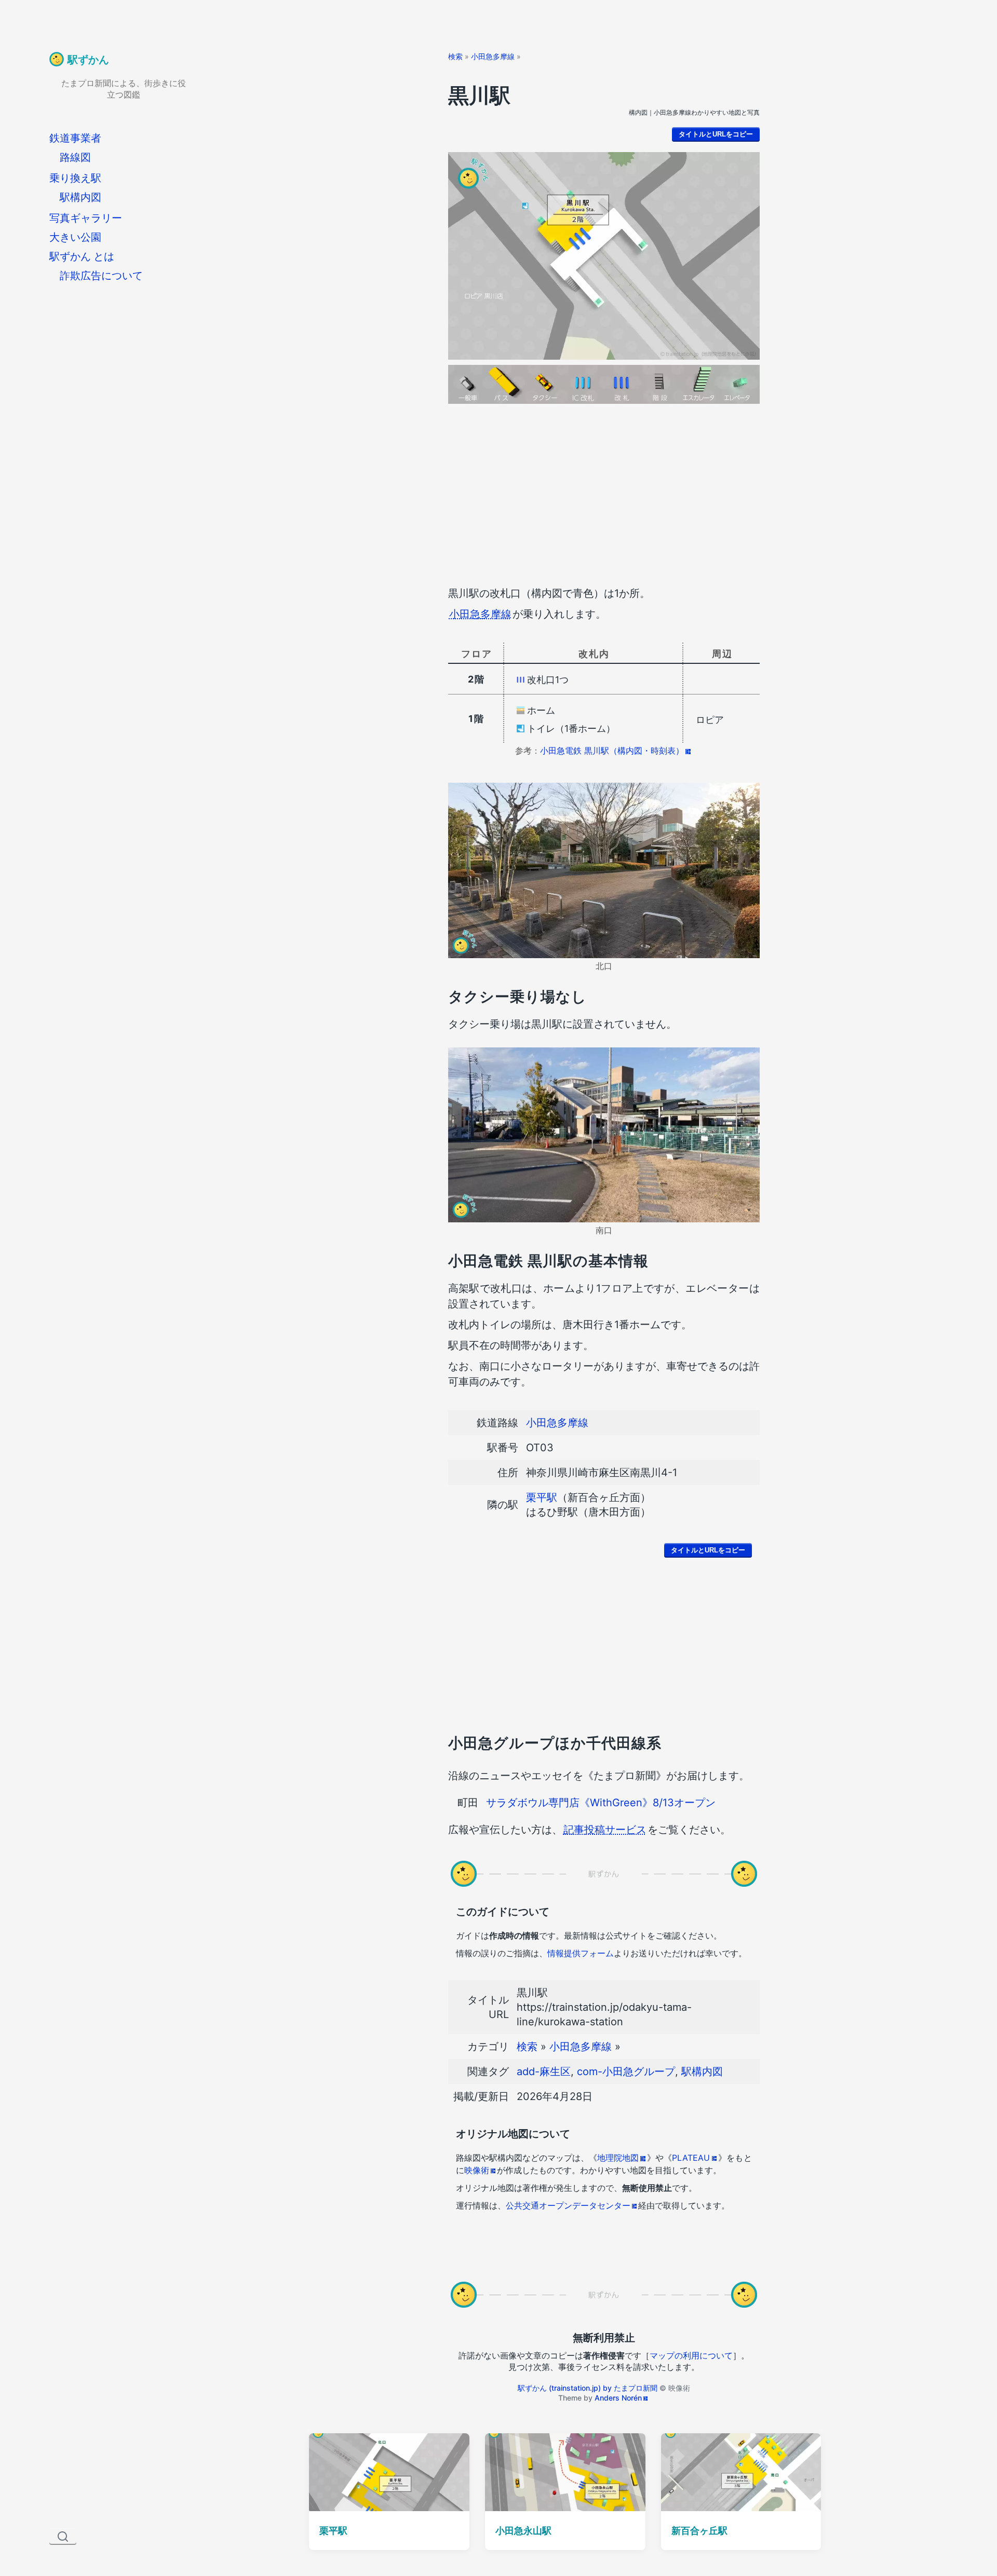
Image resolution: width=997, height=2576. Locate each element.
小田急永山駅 (523, 2531)
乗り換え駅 (75, 178)
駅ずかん (88, 60)
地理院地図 (618, 2158)
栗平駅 (542, 1497)
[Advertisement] (604, 497)
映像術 (477, 2170)
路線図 (75, 157)
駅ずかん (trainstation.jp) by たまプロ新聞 (588, 2388)
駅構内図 (80, 197)
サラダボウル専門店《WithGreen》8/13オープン (601, 1803)
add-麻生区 (544, 2071)
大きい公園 (75, 237)
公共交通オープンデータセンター (568, 2205)
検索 (455, 56)
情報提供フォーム (581, 1953)
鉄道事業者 (75, 138)
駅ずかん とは (82, 256)
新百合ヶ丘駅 (699, 2531)
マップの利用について (691, 2355)
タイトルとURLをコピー (716, 134)
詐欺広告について (101, 276)
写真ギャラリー (86, 218)
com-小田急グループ (626, 2071)
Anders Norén (618, 2398)
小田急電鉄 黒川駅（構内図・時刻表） (612, 751)
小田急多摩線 (493, 56)
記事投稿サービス (605, 1830)
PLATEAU (691, 2158)
